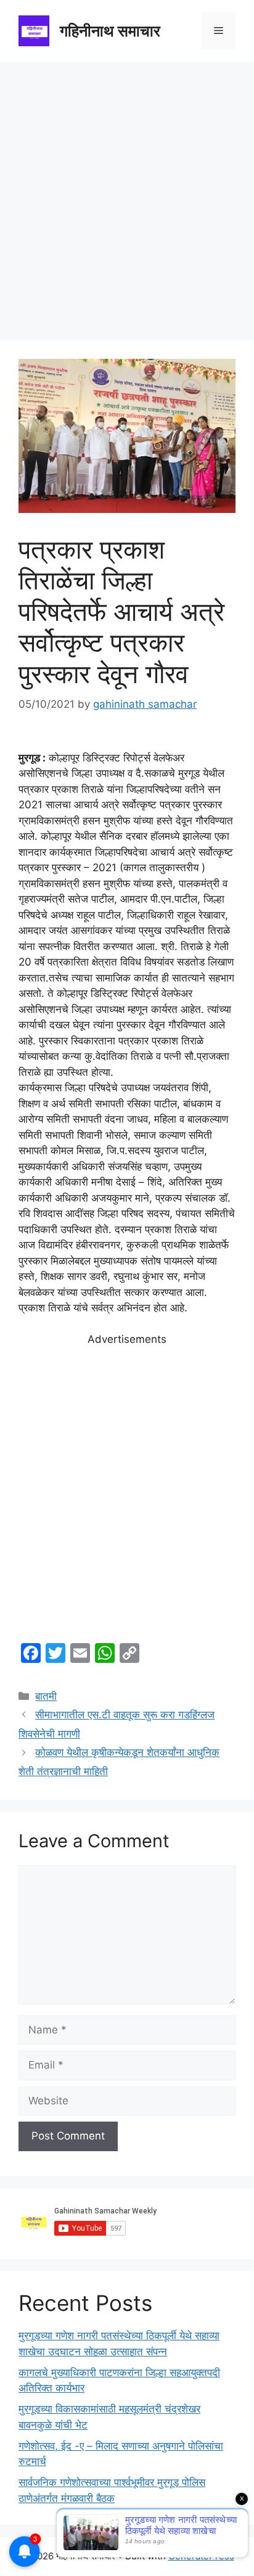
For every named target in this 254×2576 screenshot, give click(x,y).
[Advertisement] (127, 195)
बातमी (46, 1696)
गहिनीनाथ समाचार (110, 31)
